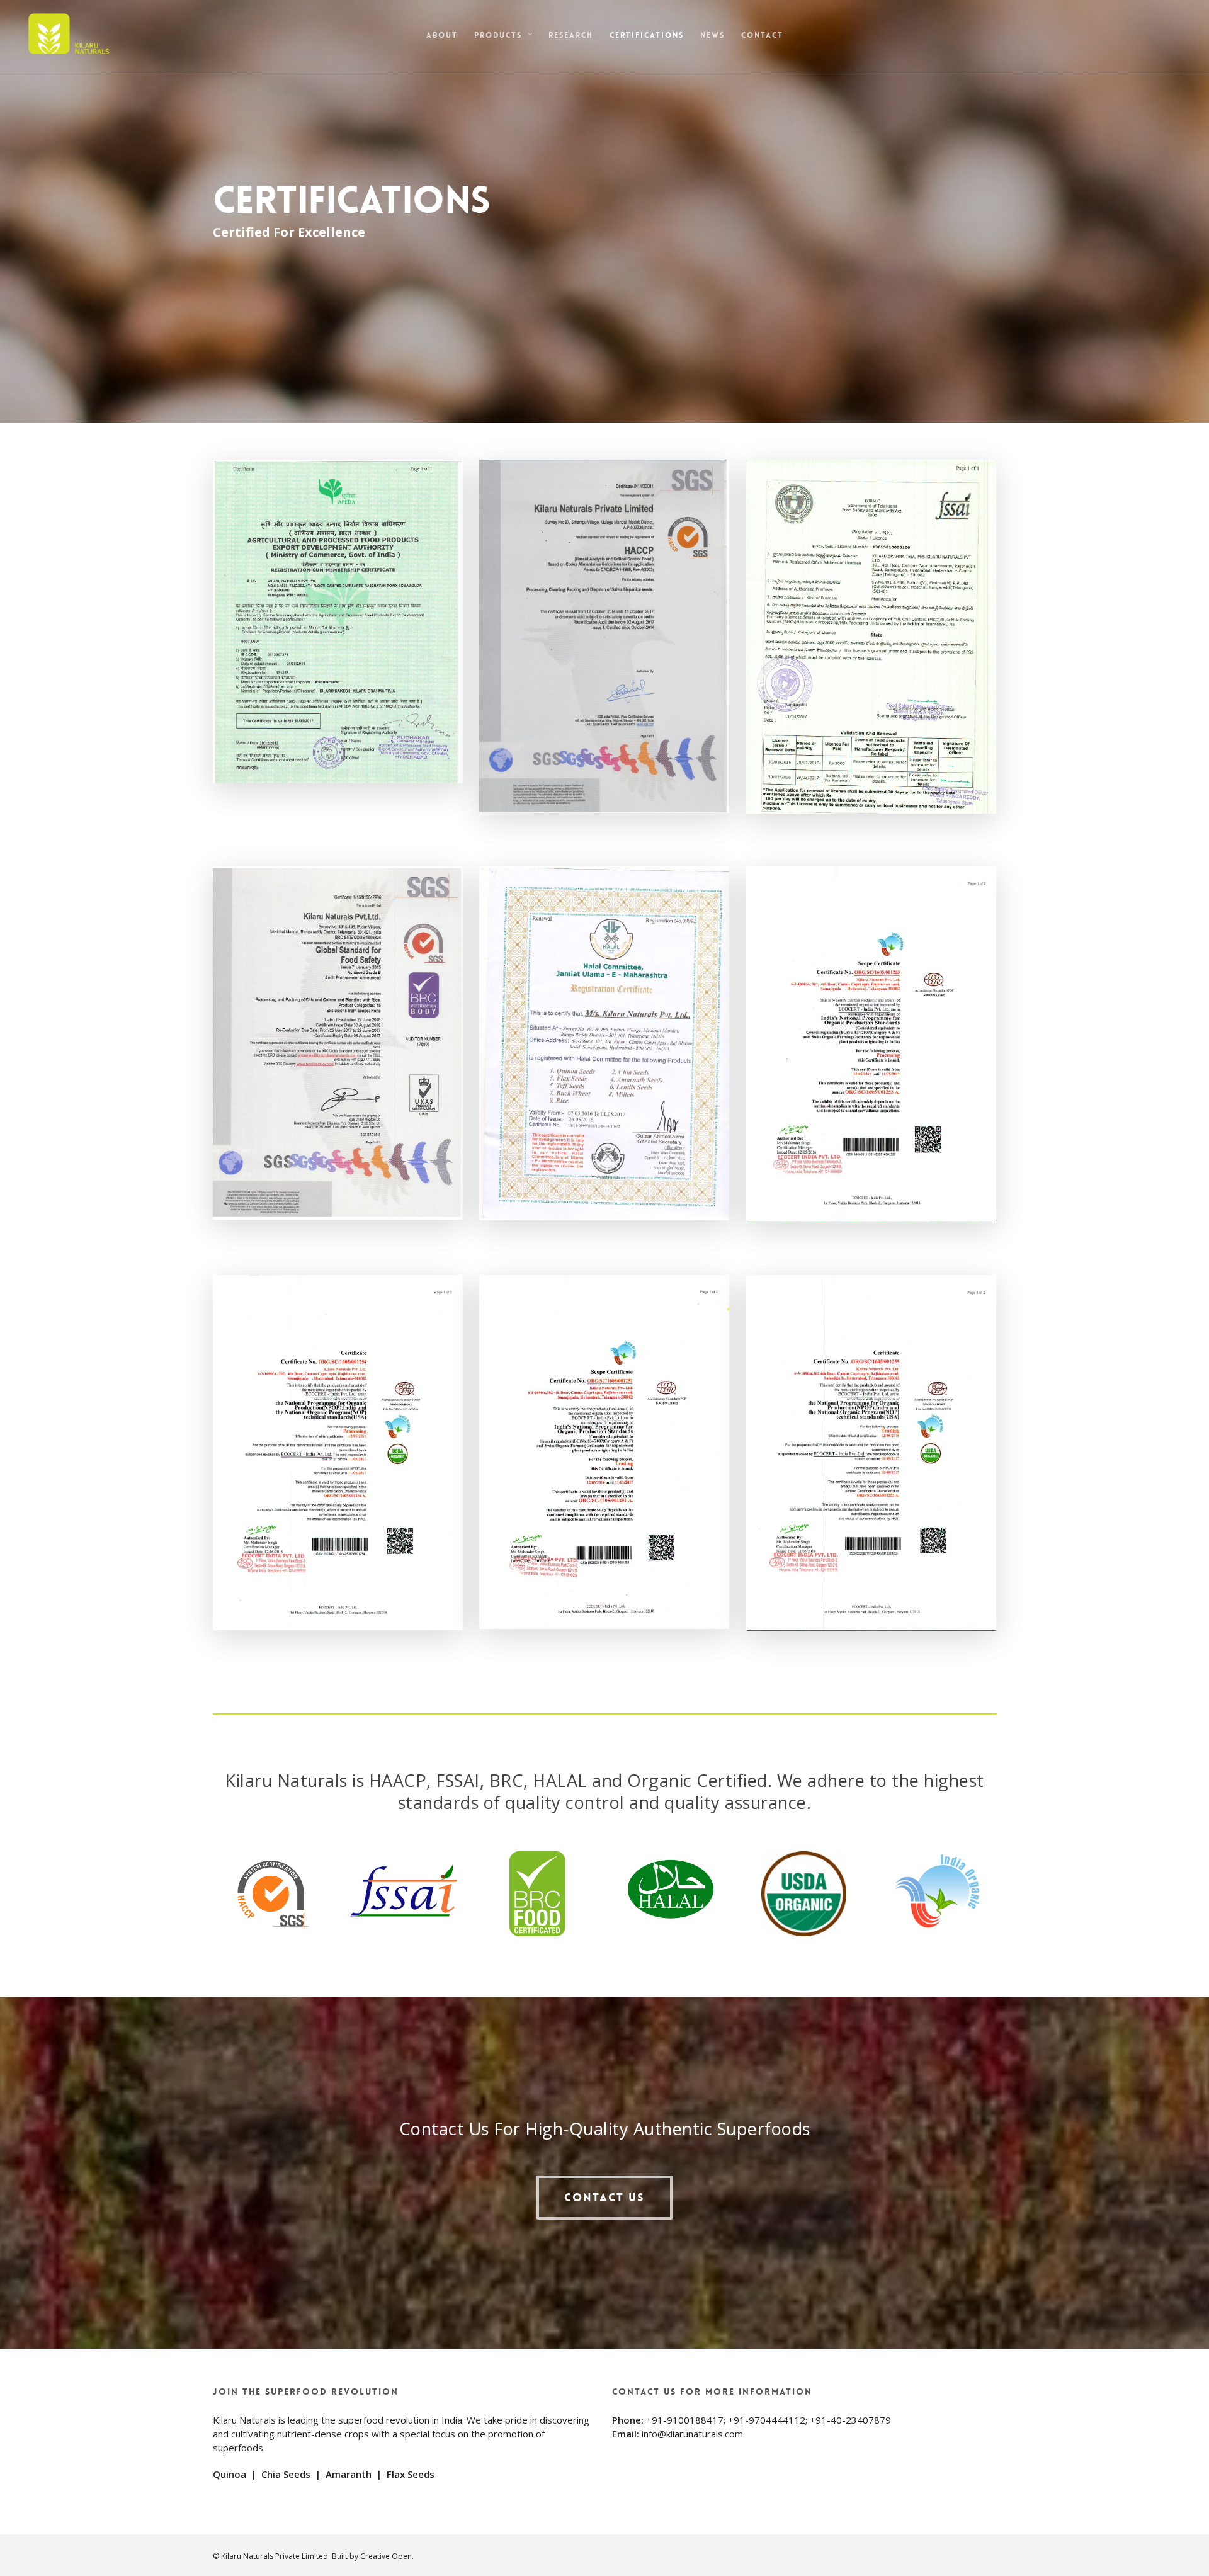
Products (498, 35)
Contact (762, 35)
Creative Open (386, 2556)
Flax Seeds (411, 2474)
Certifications (647, 35)
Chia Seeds (286, 2474)
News (712, 35)
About (442, 35)
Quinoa (230, 2474)
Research (571, 35)
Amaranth (349, 2474)
